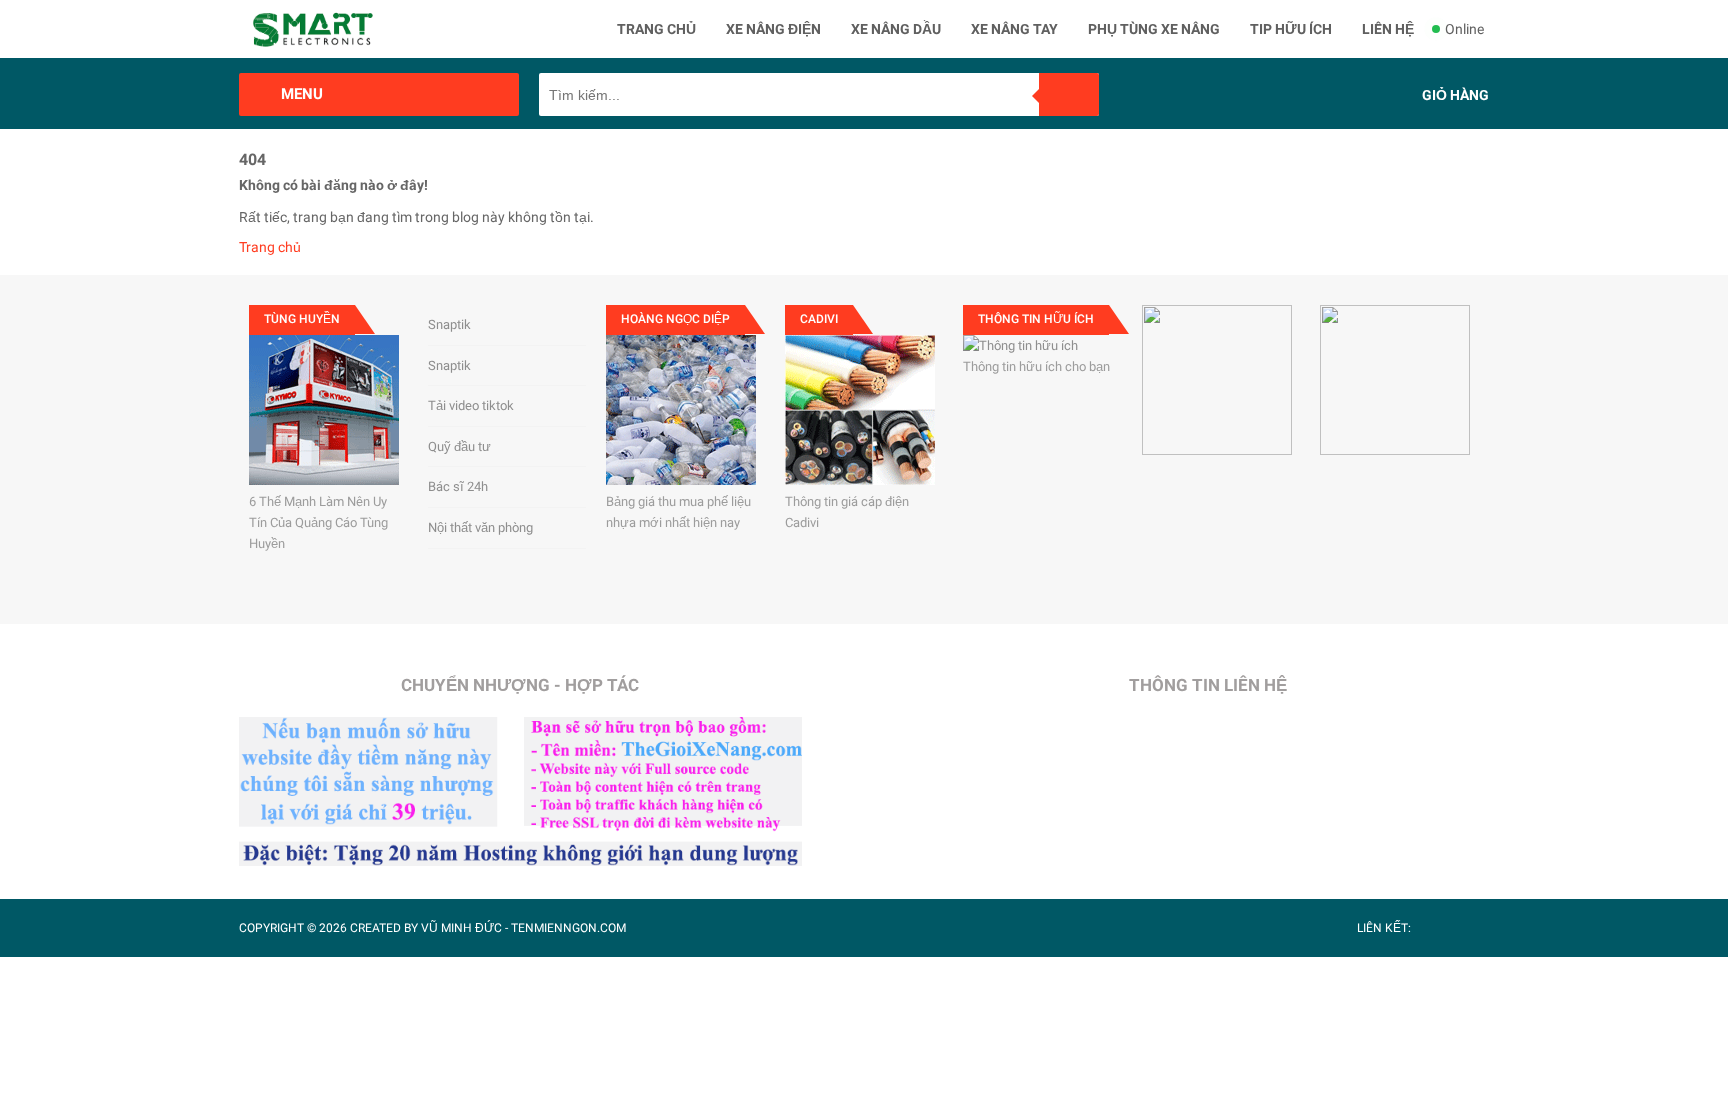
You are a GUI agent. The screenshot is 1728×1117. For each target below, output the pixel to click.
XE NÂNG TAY (1014, 29)
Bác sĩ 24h (458, 486)
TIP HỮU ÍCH (1291, 29)
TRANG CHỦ (656, 29)
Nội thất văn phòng (480, 527)
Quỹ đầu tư (459, 446)
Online (1464, 29)
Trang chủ (270, 247)
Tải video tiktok (471, 405)
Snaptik (449, 324)
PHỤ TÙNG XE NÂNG (1154, 29)
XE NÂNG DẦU (896, 29)
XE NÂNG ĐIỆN (773, 29)
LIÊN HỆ (1388, 29)
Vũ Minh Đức (461, 928)
